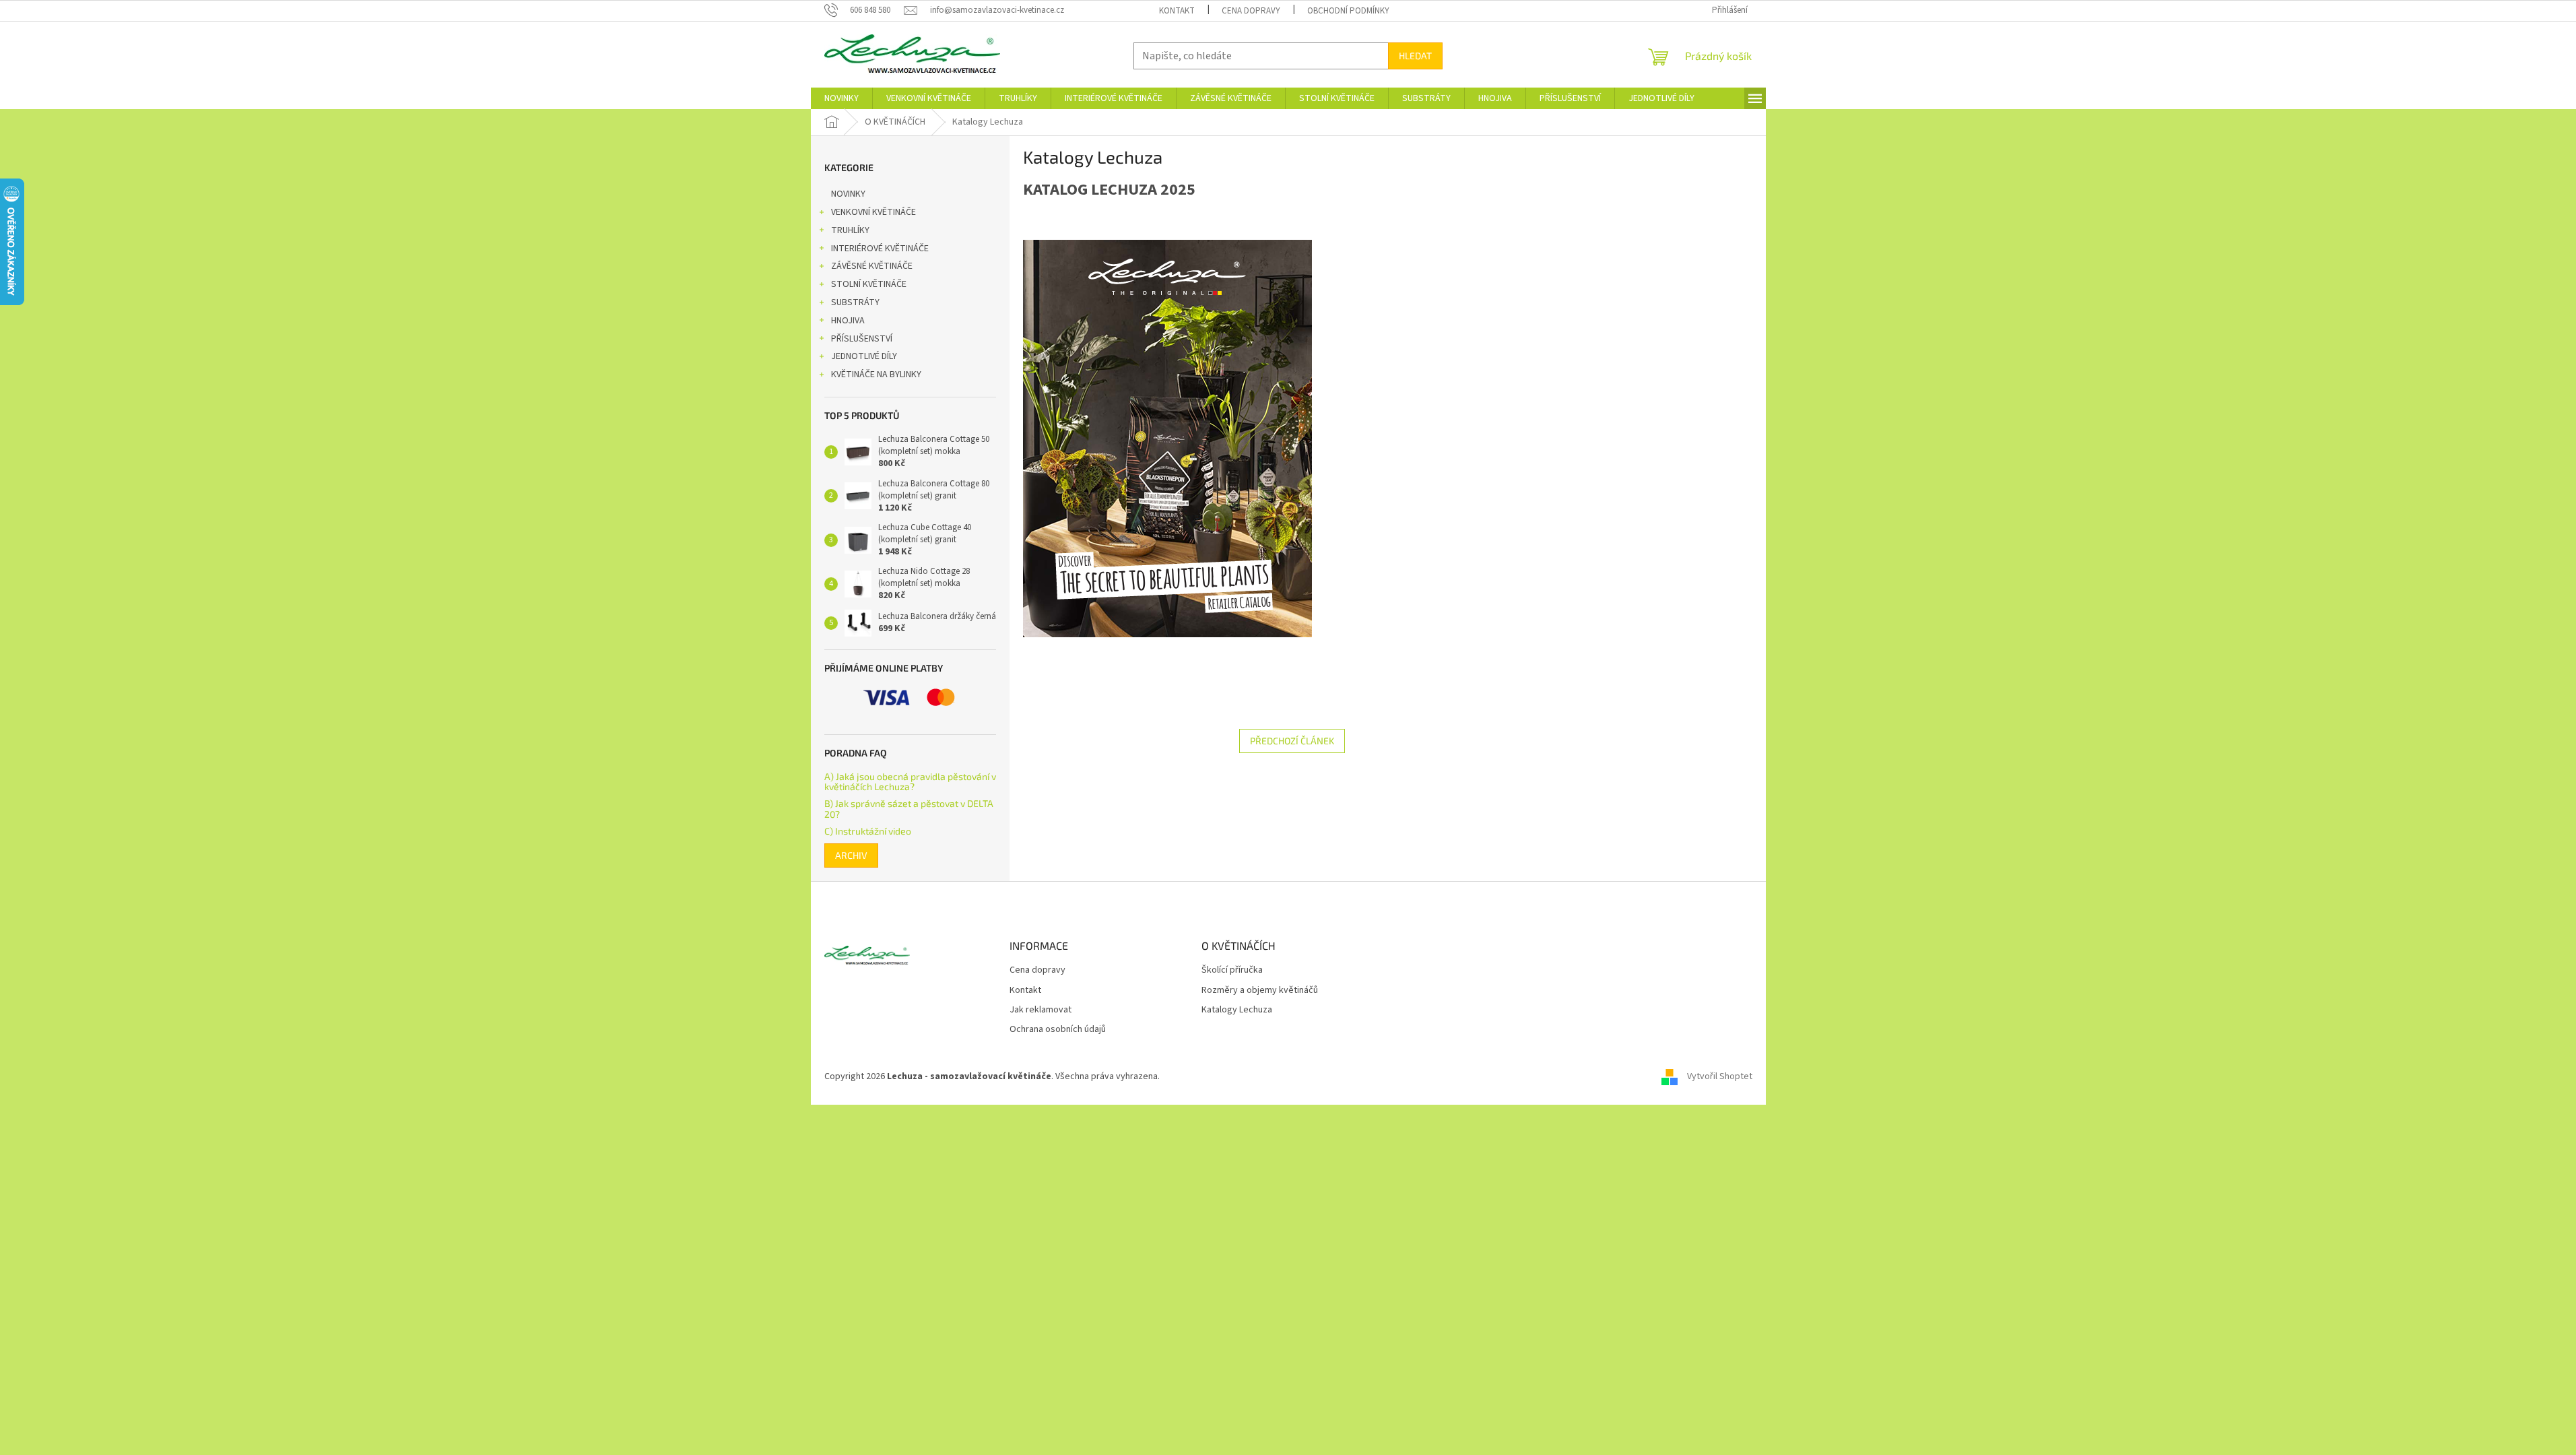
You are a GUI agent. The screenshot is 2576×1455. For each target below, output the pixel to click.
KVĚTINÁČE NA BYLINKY (876, 375)
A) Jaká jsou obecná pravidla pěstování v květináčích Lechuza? (910, 782)
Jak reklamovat (1041, 1010)
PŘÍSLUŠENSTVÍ (862, 339)
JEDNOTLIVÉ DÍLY (864, 356)
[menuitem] (841, 98)
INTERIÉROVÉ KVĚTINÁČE (880, 249)
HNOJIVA (848, 321)
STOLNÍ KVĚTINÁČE (869, 284)
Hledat (1415, 56)
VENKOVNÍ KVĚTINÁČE (873, 212)
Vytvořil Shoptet (1720, 1077)
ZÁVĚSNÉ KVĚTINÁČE (872, 266)
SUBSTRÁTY (855, 302)
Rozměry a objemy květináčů (1260, 991)
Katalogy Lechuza (1237, 1010)
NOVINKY (848, 194)
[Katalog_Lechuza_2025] (1167, 438)
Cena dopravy (1251, 11)
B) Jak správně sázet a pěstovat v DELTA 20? (909, 809)
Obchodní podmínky (1348, 11)
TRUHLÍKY (850, 230)
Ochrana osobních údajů (1058, 1030)
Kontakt (1177, 11)
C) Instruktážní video (868, 831)
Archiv (851, 855)
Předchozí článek (1292, 741)
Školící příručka (1232, 970)
